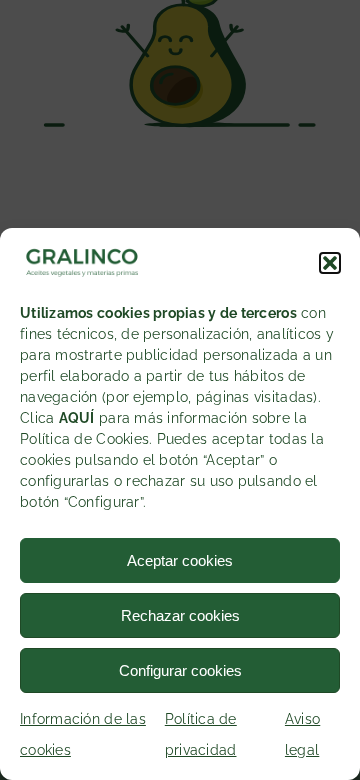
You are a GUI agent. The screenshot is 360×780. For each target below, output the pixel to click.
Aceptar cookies (180, 560)
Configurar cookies (180, 670)
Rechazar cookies (180, 615)
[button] (330, 263)
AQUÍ (77, 418)
